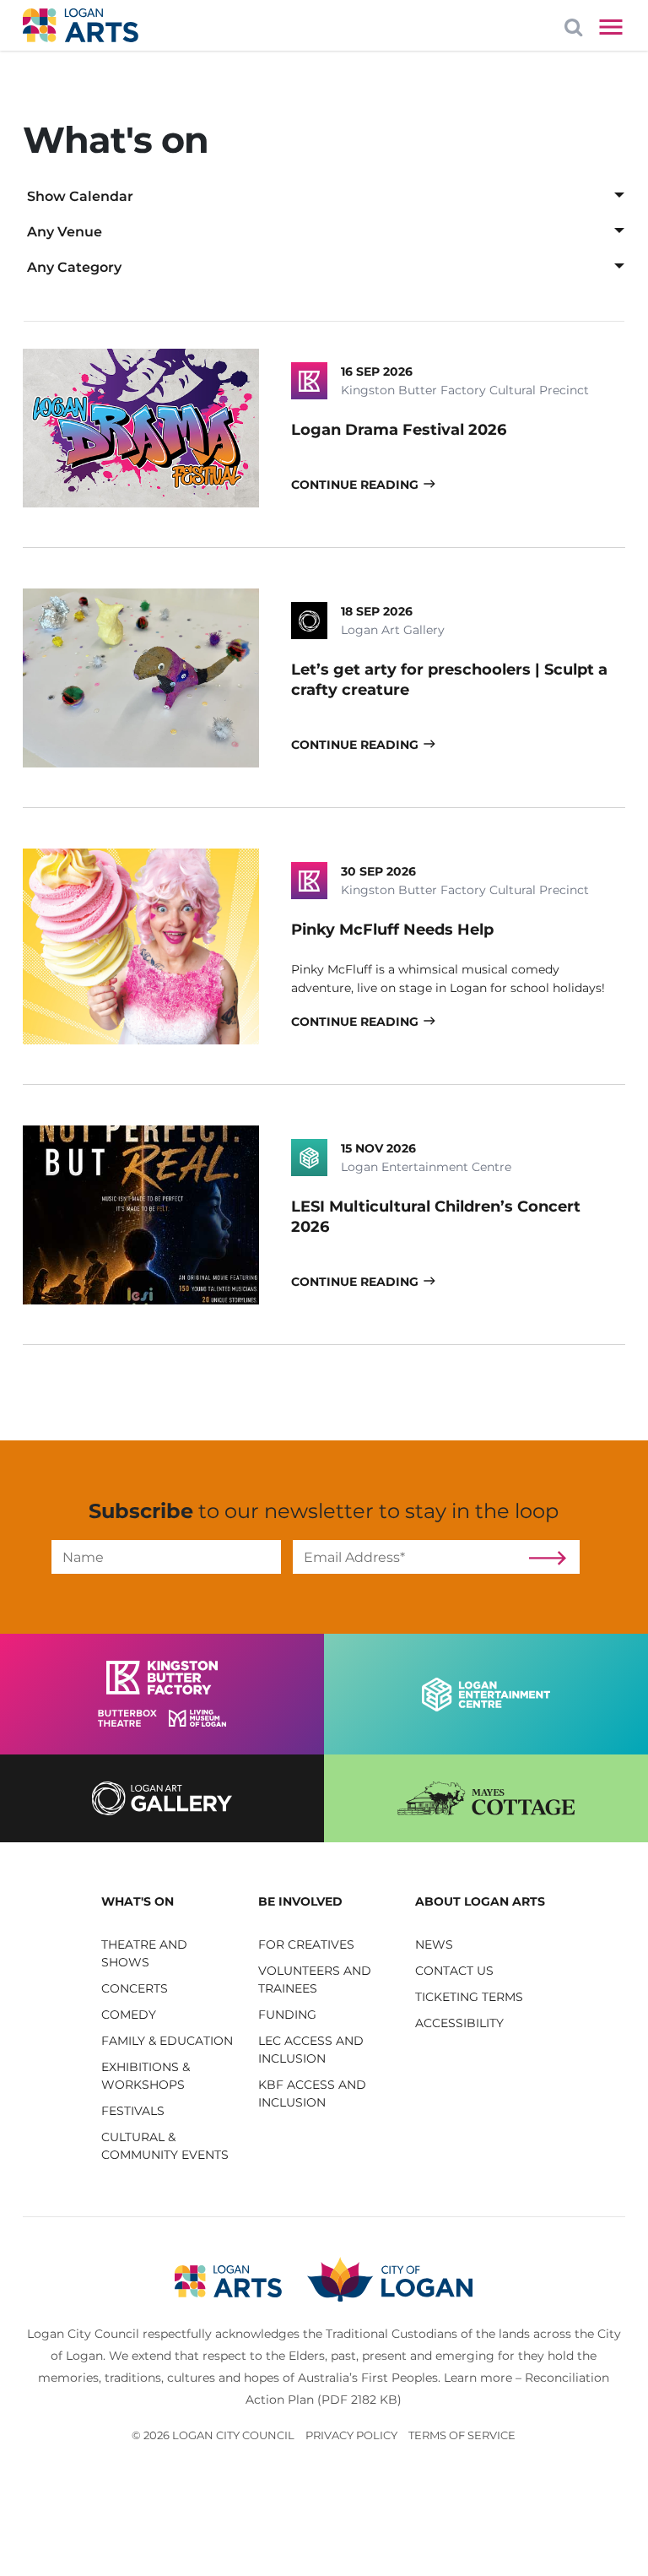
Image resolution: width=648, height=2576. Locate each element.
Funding (287, 2015)
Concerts (135, 1988)
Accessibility (459, 2023)
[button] (167, 1902)
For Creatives (306, 1944)
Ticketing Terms (469, 1997)
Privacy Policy (351, 2435)
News (434, 1944)
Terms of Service (462, 2435)
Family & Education (167, 2041)
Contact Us (454, 1971)
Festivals (133, 2111)
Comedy (129, 2015)
